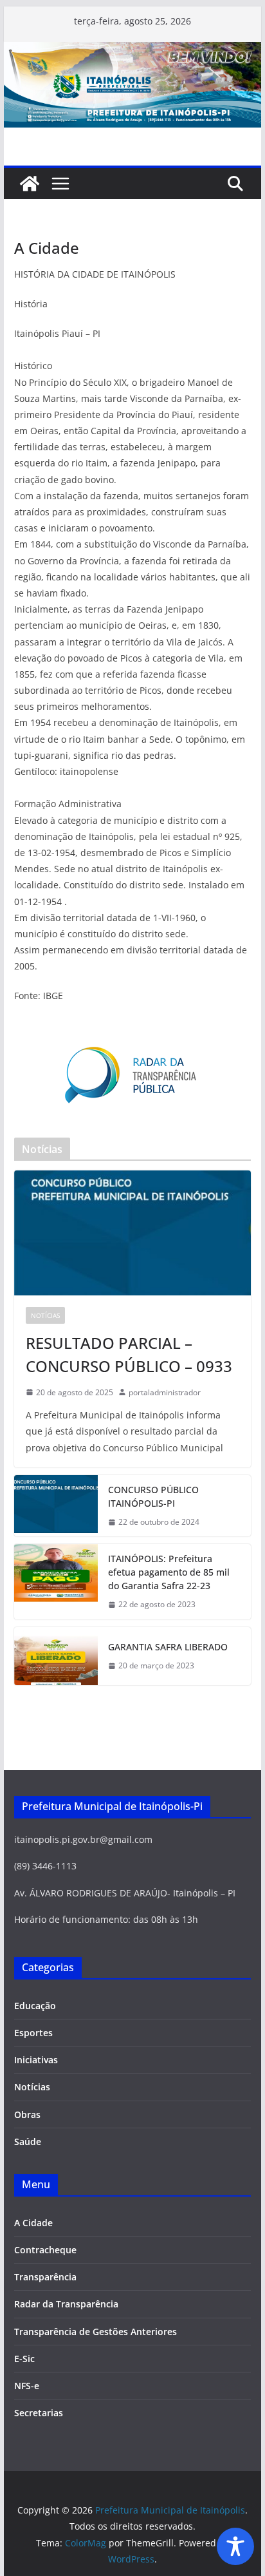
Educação (35, 2006)
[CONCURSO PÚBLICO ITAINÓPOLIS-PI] (56, 1506)
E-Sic (24, 2359)
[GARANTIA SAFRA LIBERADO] (56, 1656)
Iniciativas (36, 2060)
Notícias (45, 1315)
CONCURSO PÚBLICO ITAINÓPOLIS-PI (153, 1496)
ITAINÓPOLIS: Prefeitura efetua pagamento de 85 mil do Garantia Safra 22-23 (169, 1572)
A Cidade (33, 2223)
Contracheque (45, 2250)
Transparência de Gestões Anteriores (96, 2332)
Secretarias (39, 2413)
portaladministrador (165, 1392)
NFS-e (27, 2386)
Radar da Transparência (66, 2304)
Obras (27, 2114)
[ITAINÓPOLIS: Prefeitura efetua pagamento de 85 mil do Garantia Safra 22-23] (56, 1582)
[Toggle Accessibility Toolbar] (235, 2546)
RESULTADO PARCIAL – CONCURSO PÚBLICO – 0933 (129, 1354)
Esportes (33, 2033)
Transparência (45, 2277)
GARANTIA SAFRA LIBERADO (168, 1647)
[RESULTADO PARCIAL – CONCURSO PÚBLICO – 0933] (132, 1233)
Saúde (28, 2142)
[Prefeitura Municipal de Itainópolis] (132, 51)
